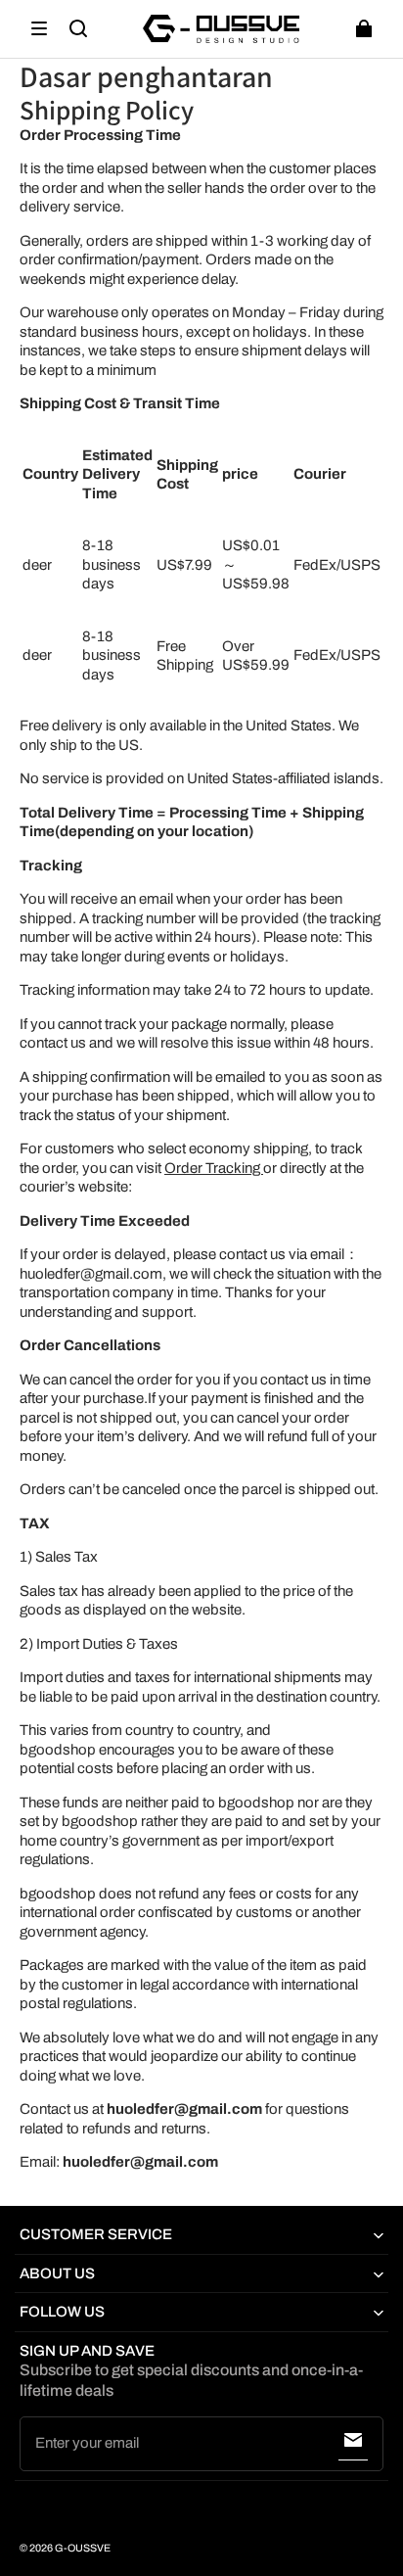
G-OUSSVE (83, 2548)
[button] (39, 28)
